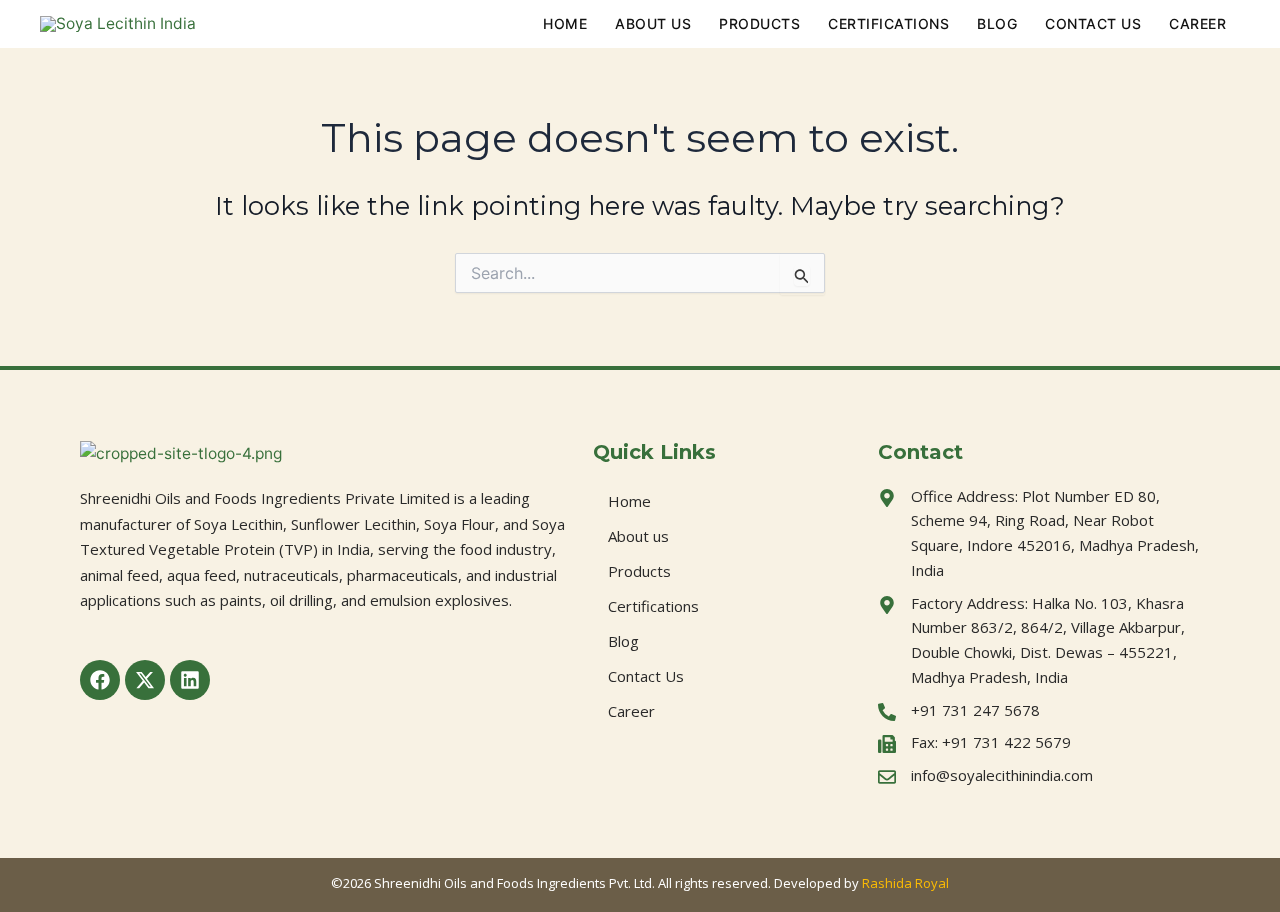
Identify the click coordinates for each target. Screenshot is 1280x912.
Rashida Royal (905, 883)
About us (653, 23)
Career (1197, 23)
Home (565, 23)
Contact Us (1093, 23)
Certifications (888, 23)
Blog (997, 23)
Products (759, 23)
